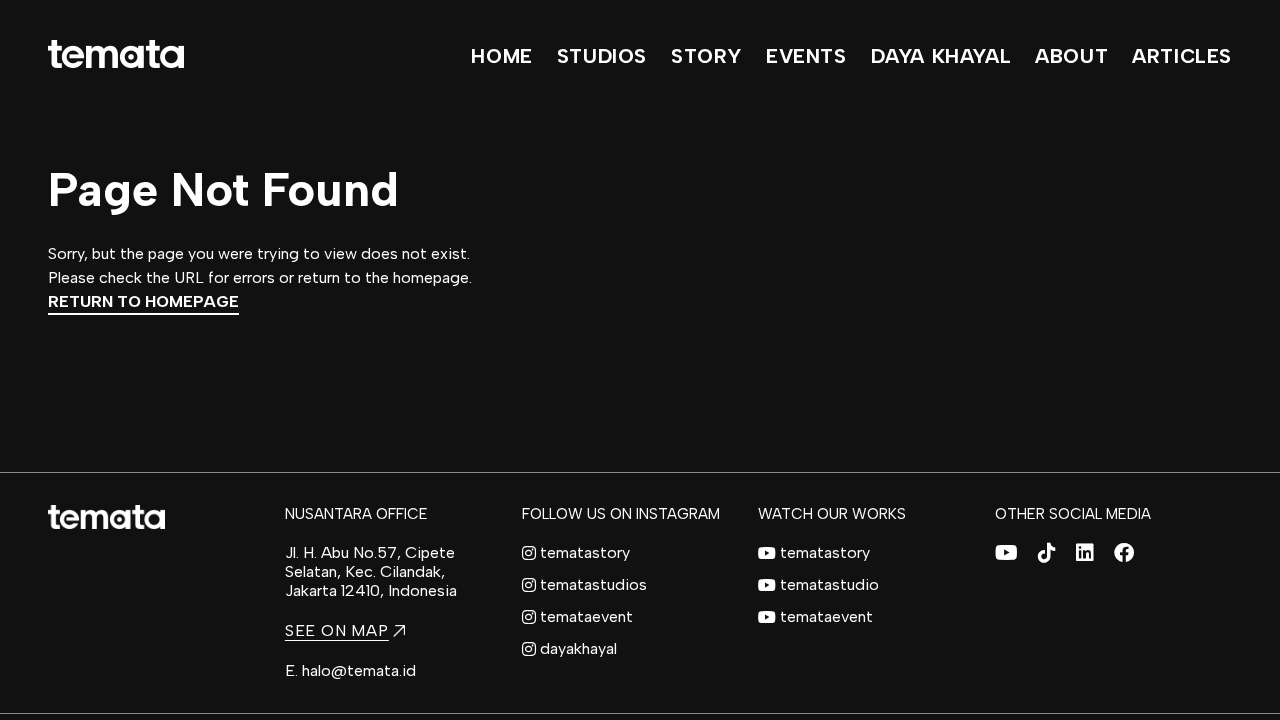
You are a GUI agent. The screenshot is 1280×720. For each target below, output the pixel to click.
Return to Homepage (143, 301)
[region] (640, 360)
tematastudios (593, 584)
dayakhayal (578, 648)
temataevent (586, 616)
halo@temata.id (359, 670)
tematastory (585, 552)
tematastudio (829, 584)
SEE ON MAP (337, 630)
